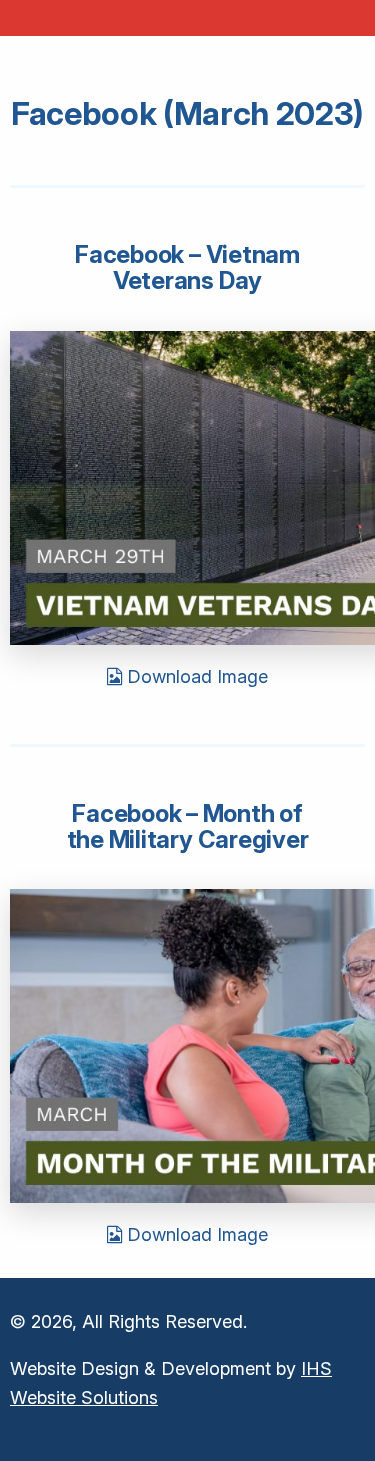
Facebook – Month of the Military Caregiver (188, 826)
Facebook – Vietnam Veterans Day (187, 267)
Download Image (195, 676)
